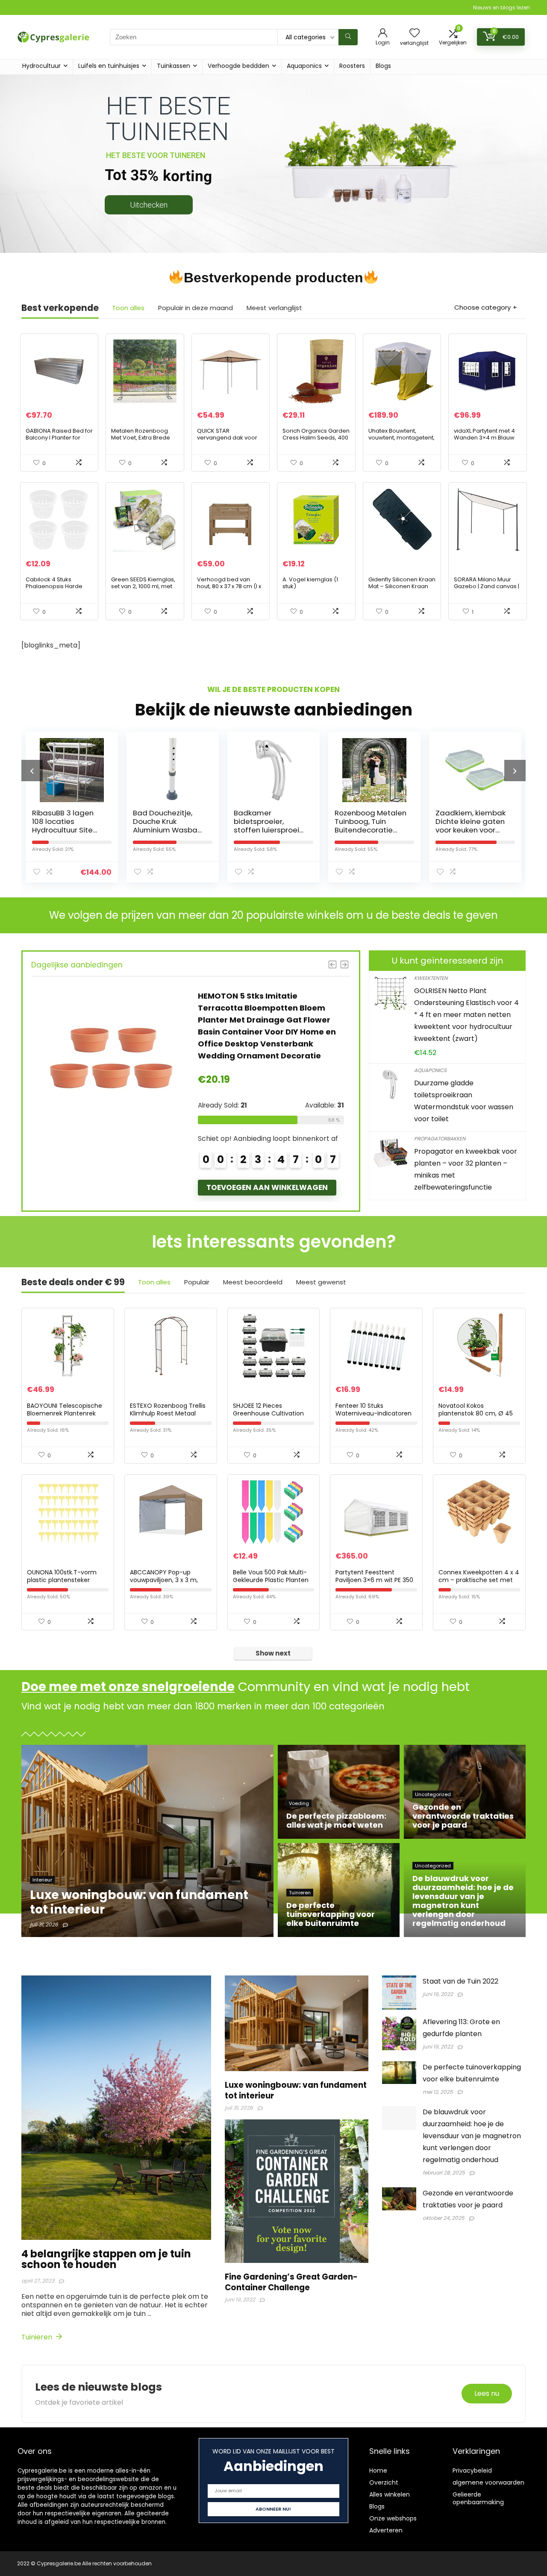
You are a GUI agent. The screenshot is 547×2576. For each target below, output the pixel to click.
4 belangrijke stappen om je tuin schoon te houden (106, 2259)
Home (378, 2470)
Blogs (383, 66)
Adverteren (386, 2530)
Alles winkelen (390, 2494)
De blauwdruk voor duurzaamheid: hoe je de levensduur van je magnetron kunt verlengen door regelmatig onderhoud (472, 2136)
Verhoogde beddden (238, 66)
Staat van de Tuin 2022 (460, 1981)
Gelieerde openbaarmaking (478, 2498)
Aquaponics (304, 66)
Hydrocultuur (41, 66)
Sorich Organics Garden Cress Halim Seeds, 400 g (316, 438)
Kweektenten (431, 978)
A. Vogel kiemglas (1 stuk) (310, 583)
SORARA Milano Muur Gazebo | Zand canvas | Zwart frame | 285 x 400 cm (487, 590)
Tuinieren (38, 2337)
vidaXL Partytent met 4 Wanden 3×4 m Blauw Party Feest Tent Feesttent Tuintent (484, 441)
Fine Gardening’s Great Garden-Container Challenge (291, 2282)
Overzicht (384, 2482)
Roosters (352, 66)
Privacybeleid (472, 2470)
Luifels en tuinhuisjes (109, 66)
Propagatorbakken (440, 1139)
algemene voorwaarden (488, 2482)
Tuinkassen (174, 66)
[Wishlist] (415, 34)
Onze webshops (393, 2518)
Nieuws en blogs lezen (501, 7)
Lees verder (229, 1139)
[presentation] (32, 771)
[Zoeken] (348, 37)
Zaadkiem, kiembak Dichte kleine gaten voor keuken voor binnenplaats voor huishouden (370, 830)
